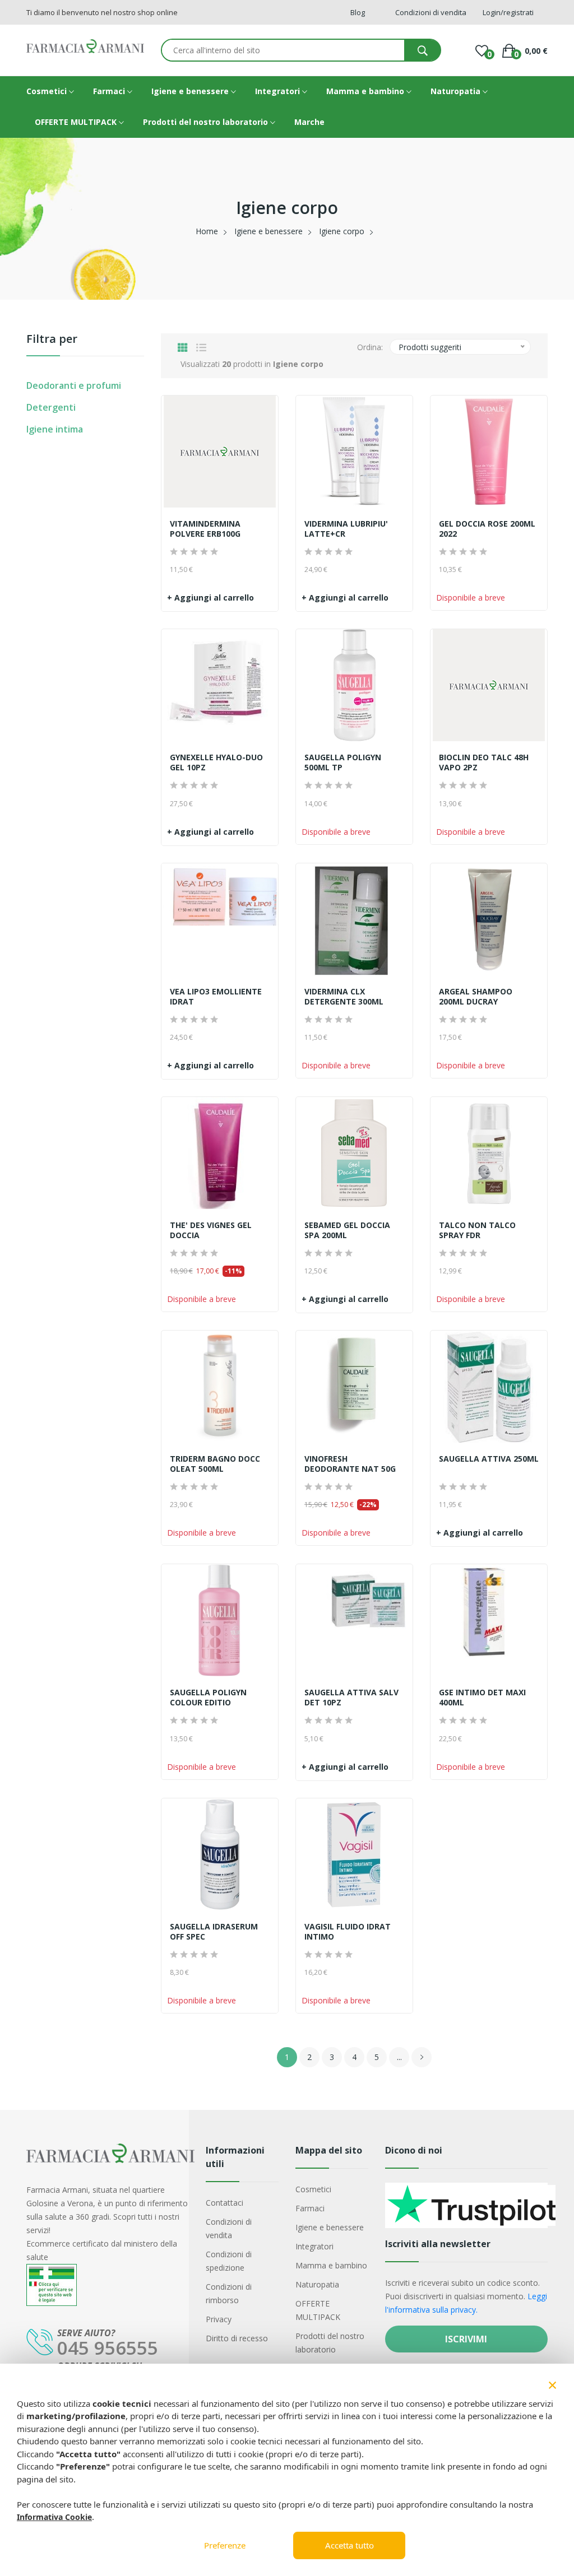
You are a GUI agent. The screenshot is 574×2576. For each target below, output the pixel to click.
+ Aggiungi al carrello (210, 597)
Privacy (219, 2319)
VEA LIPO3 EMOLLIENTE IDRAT (216, 997)
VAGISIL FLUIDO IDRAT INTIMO (348, 1932)
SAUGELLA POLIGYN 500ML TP (343, 762)
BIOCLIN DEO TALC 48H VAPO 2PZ (484, 762)
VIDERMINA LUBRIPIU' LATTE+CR (346, 529)
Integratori (279, 91)
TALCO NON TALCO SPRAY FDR (477, 1230)
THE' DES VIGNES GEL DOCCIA (211, 1230)
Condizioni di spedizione (229, 2261)
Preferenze (225, 2545)
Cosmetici (48, 91)
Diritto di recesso (237, 2338)
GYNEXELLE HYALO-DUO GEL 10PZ (216, 762)
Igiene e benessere (191, 91)
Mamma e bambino (366, 91)
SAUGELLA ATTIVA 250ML (489, 1459)
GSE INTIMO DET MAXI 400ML (482, 1698)
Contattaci (224, 2203)
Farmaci (110, 91)
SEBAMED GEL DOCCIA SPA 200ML (347, 1230)
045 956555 (108, 2348)
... (399, 2057)
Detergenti (51, 407)
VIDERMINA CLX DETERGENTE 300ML (344, 997)
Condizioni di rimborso (229, 2293)
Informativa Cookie (54, 2517)
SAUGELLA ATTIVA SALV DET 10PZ (351, 1698)
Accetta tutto (350, 2545)
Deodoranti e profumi (74, 385)
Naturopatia (457, 91)
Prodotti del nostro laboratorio (207, 122)
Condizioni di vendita (229, 2228)
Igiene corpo (342, 231)
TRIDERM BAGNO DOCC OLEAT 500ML (215, 1464)
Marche (309, 122)
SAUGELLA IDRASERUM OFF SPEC (214, 1932)
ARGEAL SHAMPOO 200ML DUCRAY (476, 997)
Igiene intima (55, 429)
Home (207, 231)
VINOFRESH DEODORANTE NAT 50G (350, 1464)
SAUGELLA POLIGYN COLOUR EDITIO (208, 1698)
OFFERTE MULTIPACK (77, 122)
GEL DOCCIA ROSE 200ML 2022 (487, 529)
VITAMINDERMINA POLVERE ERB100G (205, 529)
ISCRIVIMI (466, 2339)
